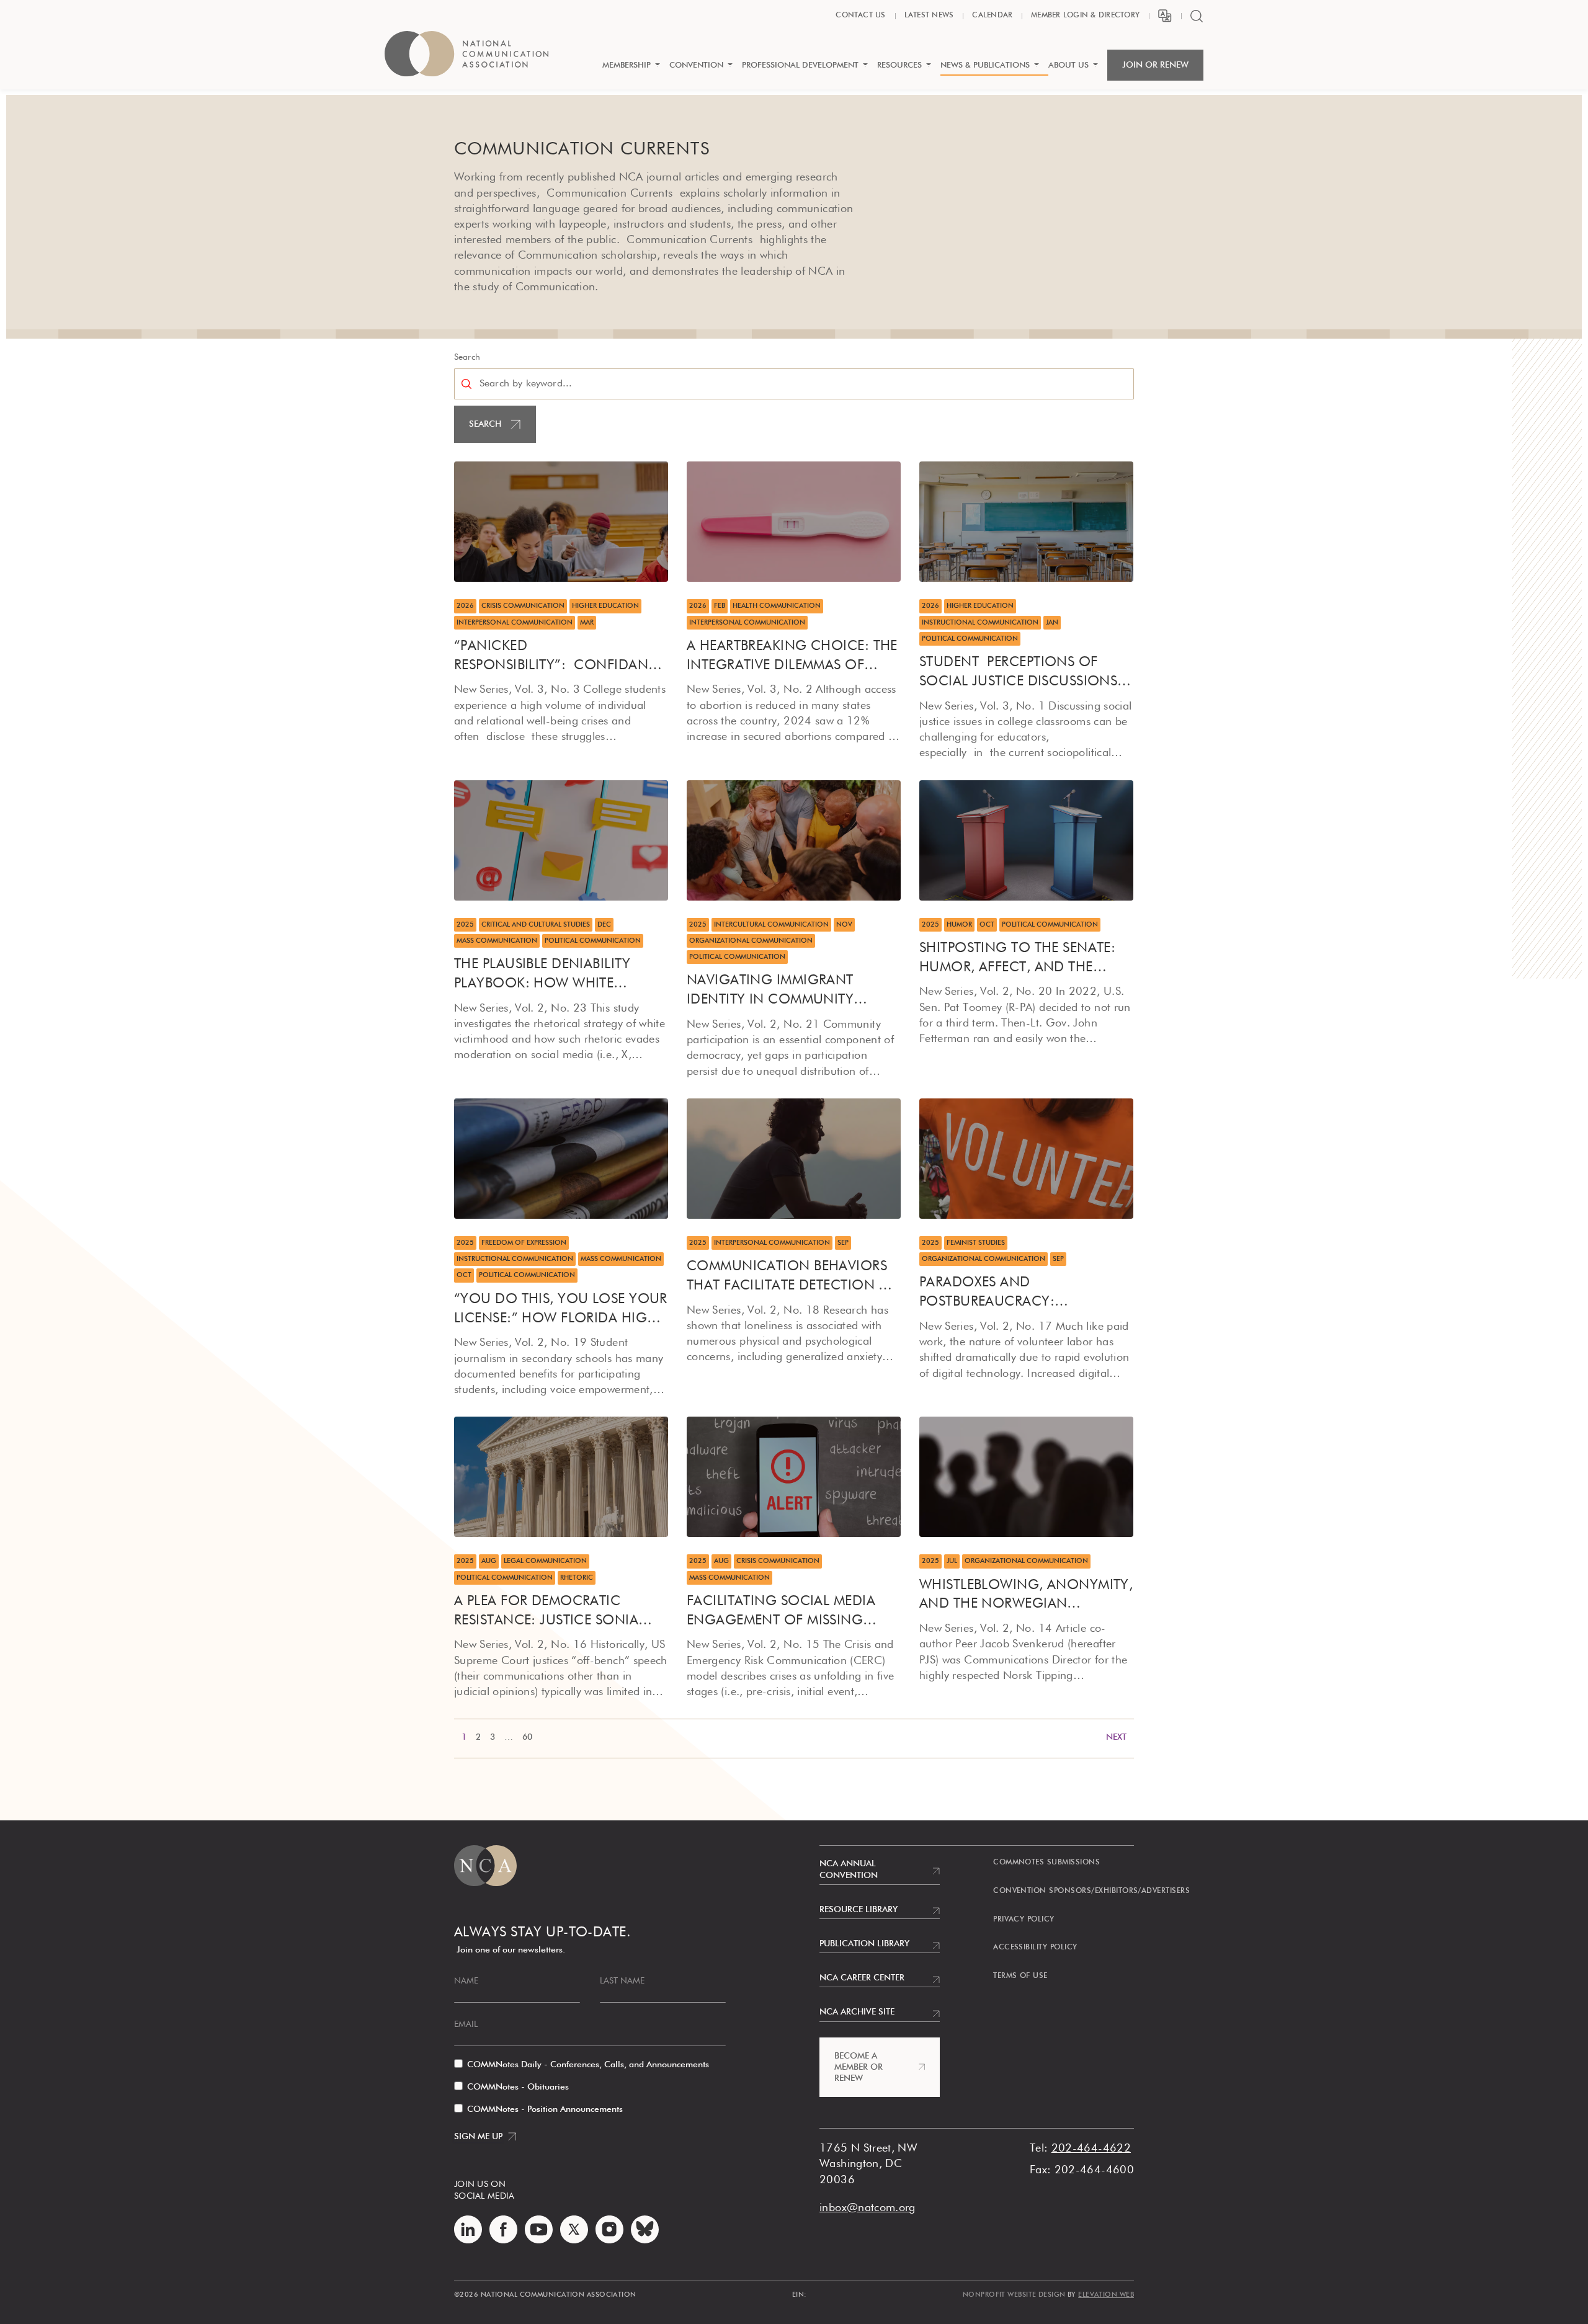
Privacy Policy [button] (1024, 1920)
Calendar (992, 16)
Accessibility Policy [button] (1035, 1948)
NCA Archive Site (857, 2012)
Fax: (1040, 2170)
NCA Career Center (862, 1978)
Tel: (1039, 2148)
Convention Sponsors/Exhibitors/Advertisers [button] (1091, 1891)
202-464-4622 (1091, 2148)
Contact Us (860, 16)
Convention (696, 65)
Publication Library (864, 1944)
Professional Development (800, 65)
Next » (834, 1739)
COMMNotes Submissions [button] (1046, 1863)
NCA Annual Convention (849, 1869)
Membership (627, 65)
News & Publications (985, 65)
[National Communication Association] (466, 60)
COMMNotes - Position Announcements (545, 2109)
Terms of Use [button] (1020, 1976)
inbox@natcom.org (868, 2208)
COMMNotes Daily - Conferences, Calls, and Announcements (588, 2065)
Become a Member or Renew (859, 2067)
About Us (1068, 65)
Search (467, 357)
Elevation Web (1106, 2295)
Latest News (929, 16)
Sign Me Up (478, 2137)
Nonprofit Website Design (1014, 2295)
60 (527, 1737)
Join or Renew (1155, 65)
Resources (899, 65)
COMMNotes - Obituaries (518, 2087)
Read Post (477, 470)
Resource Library (859, 1910)
